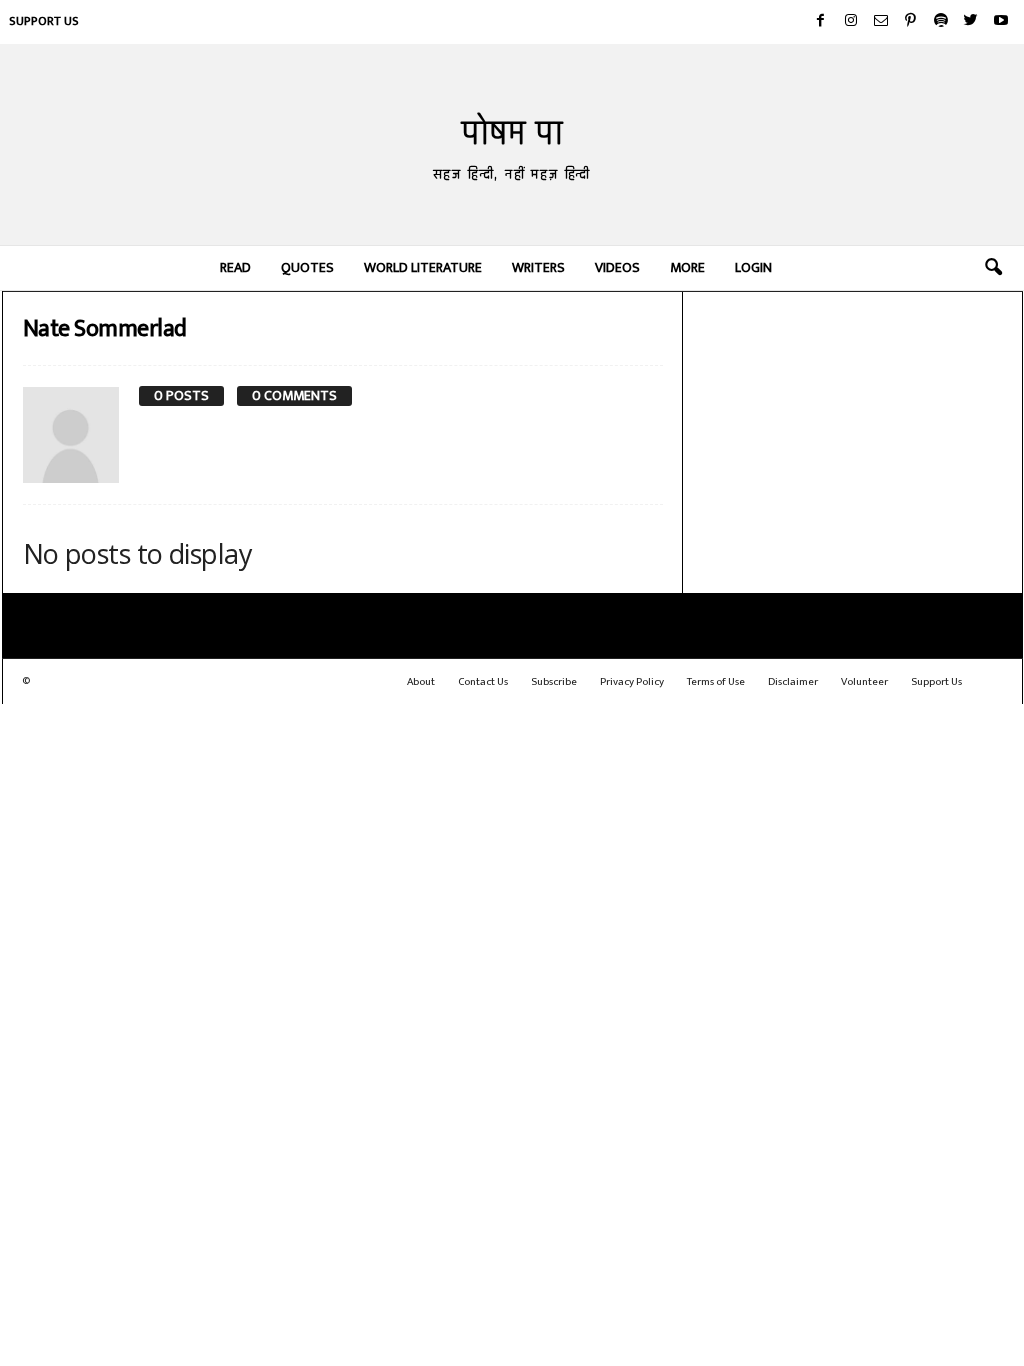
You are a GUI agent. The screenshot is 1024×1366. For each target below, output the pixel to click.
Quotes (307, 267)
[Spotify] (941, 22)
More (687, 267)
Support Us (44, 21)
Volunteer (864, 682)
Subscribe (554, 682)
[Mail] (881, 22)
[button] (993, 268)
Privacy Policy (632, 682)
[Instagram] (851, 22)
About (421, 682)
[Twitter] (971, 22)
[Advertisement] (853, 425)
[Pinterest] (911, 22)
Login (753, 267)
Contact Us (483, 682)
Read (235, 267)
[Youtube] (1001, 22)
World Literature (423, 267)
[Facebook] (821, 22)
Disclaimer (793, 682)
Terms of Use (716, 682)
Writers (538, 267)
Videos (617, 267)
